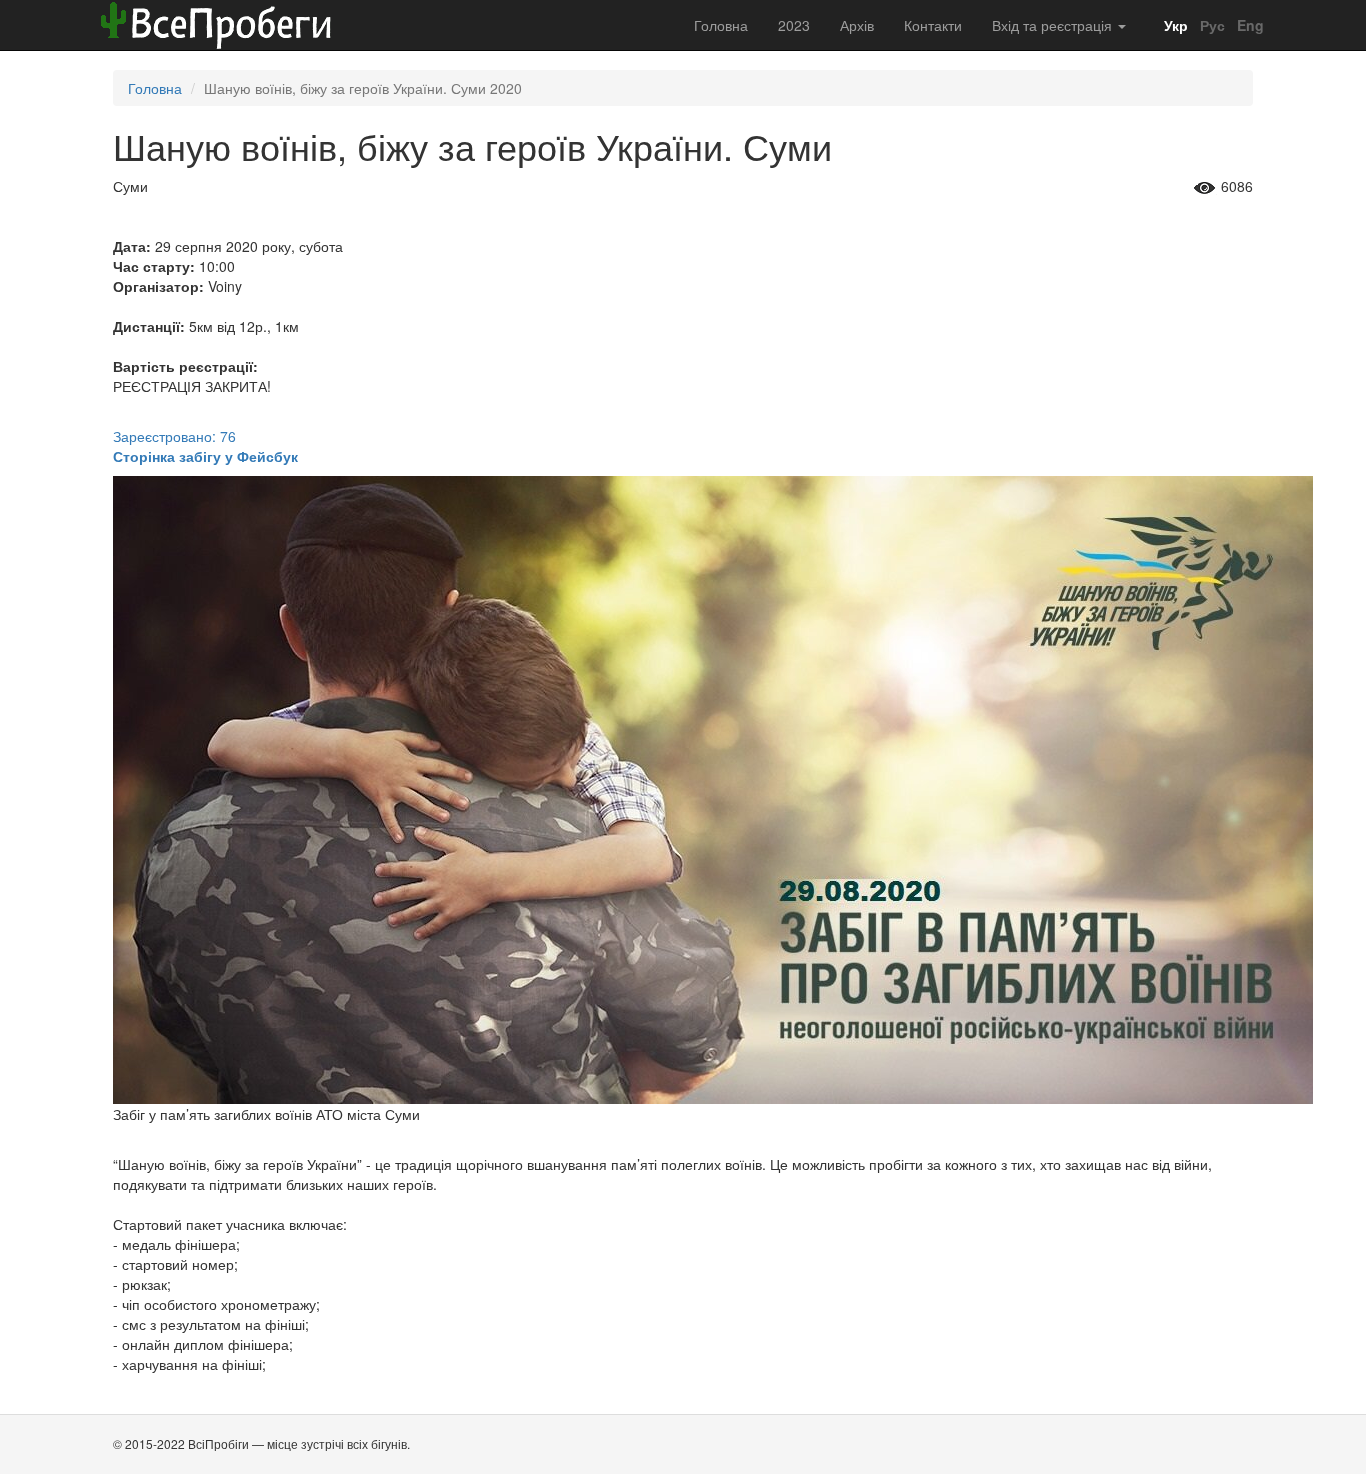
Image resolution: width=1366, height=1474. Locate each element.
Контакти (933, 25)
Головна (721, 25)
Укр (1174, 25)
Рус (1210, 25)
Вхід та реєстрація (1054, 25)
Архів (857, 25)
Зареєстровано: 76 (174, 436)
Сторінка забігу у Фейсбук (205, 456)
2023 (794, 25)
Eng (1248, 25)
